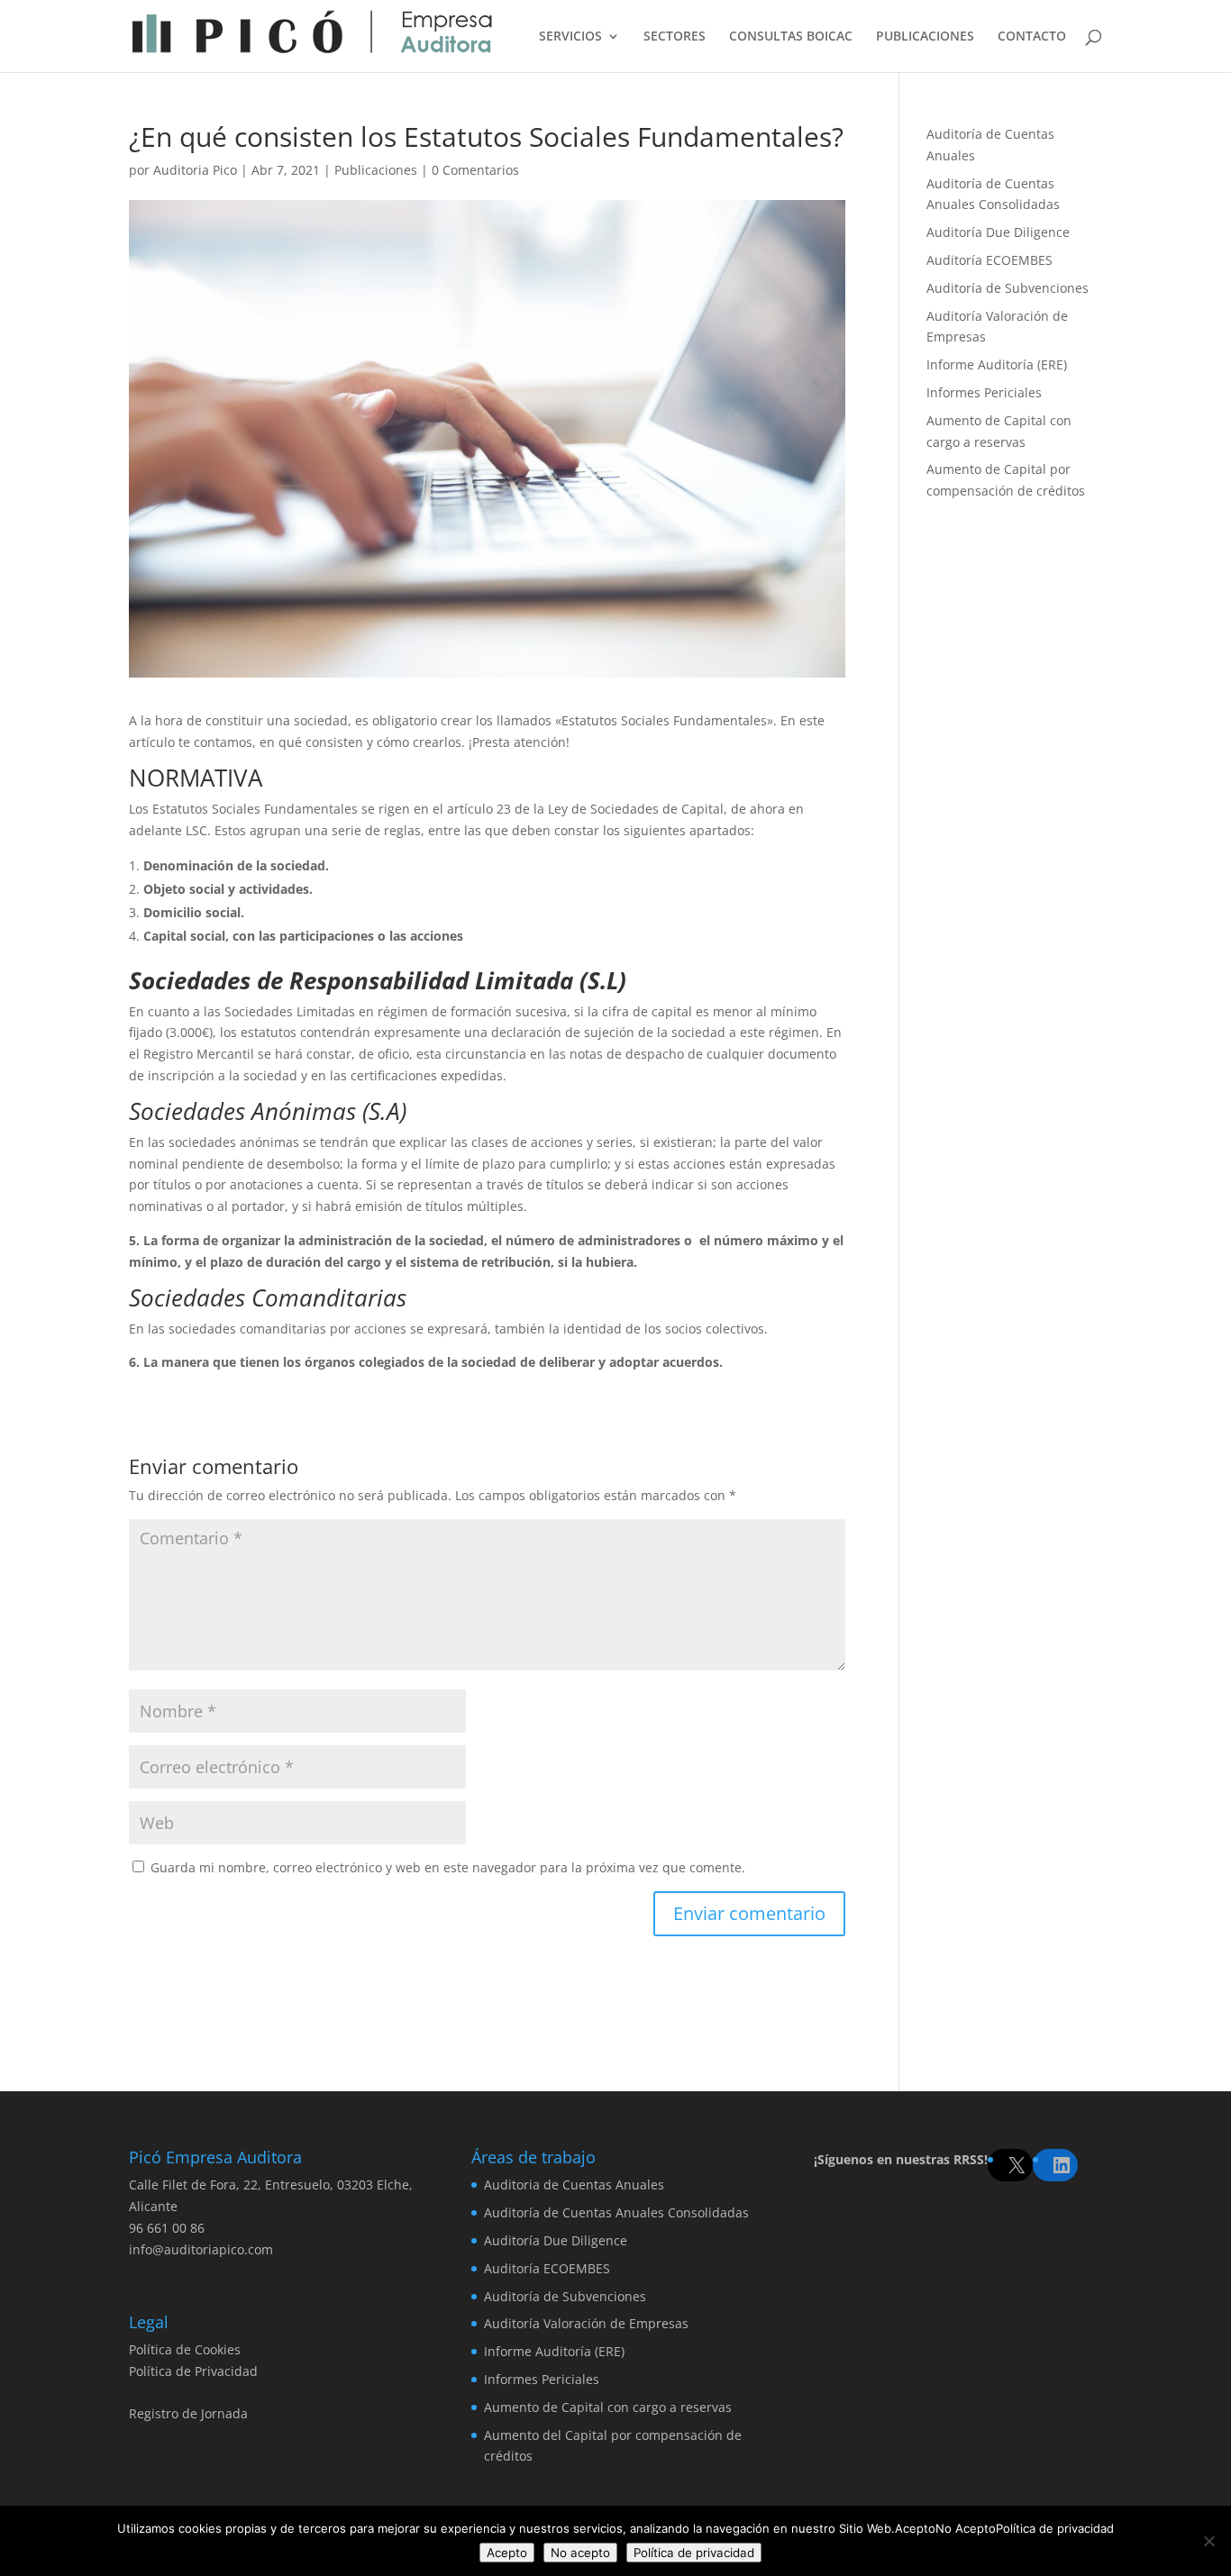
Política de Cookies (185, 2349)
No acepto (580, 2553)
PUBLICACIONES (925, 37)
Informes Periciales (984, 392)
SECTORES (675, 37)
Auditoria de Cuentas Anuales (574, 2185)
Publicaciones (376, 170)
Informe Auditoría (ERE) (997, 364)
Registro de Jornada (188, 2413)
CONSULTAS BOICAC (791, 37)
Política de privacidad (694, 2553)
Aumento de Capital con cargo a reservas (608, 2407)
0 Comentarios (475, 170)
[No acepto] (1208, 2541)
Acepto (507, 2553)
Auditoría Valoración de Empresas (586, 2323)
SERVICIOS (570, 37)
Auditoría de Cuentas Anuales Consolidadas (616, 2212)
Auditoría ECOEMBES (989, 260)
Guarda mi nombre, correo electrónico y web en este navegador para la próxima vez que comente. (448, 1867)
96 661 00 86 (167, 2228)
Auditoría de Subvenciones (1008, 288)
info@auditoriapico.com (201, 2249)
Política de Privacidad (193, 2371)
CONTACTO (1032, 37)
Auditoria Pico (195, 170)
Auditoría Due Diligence (998, 232)
